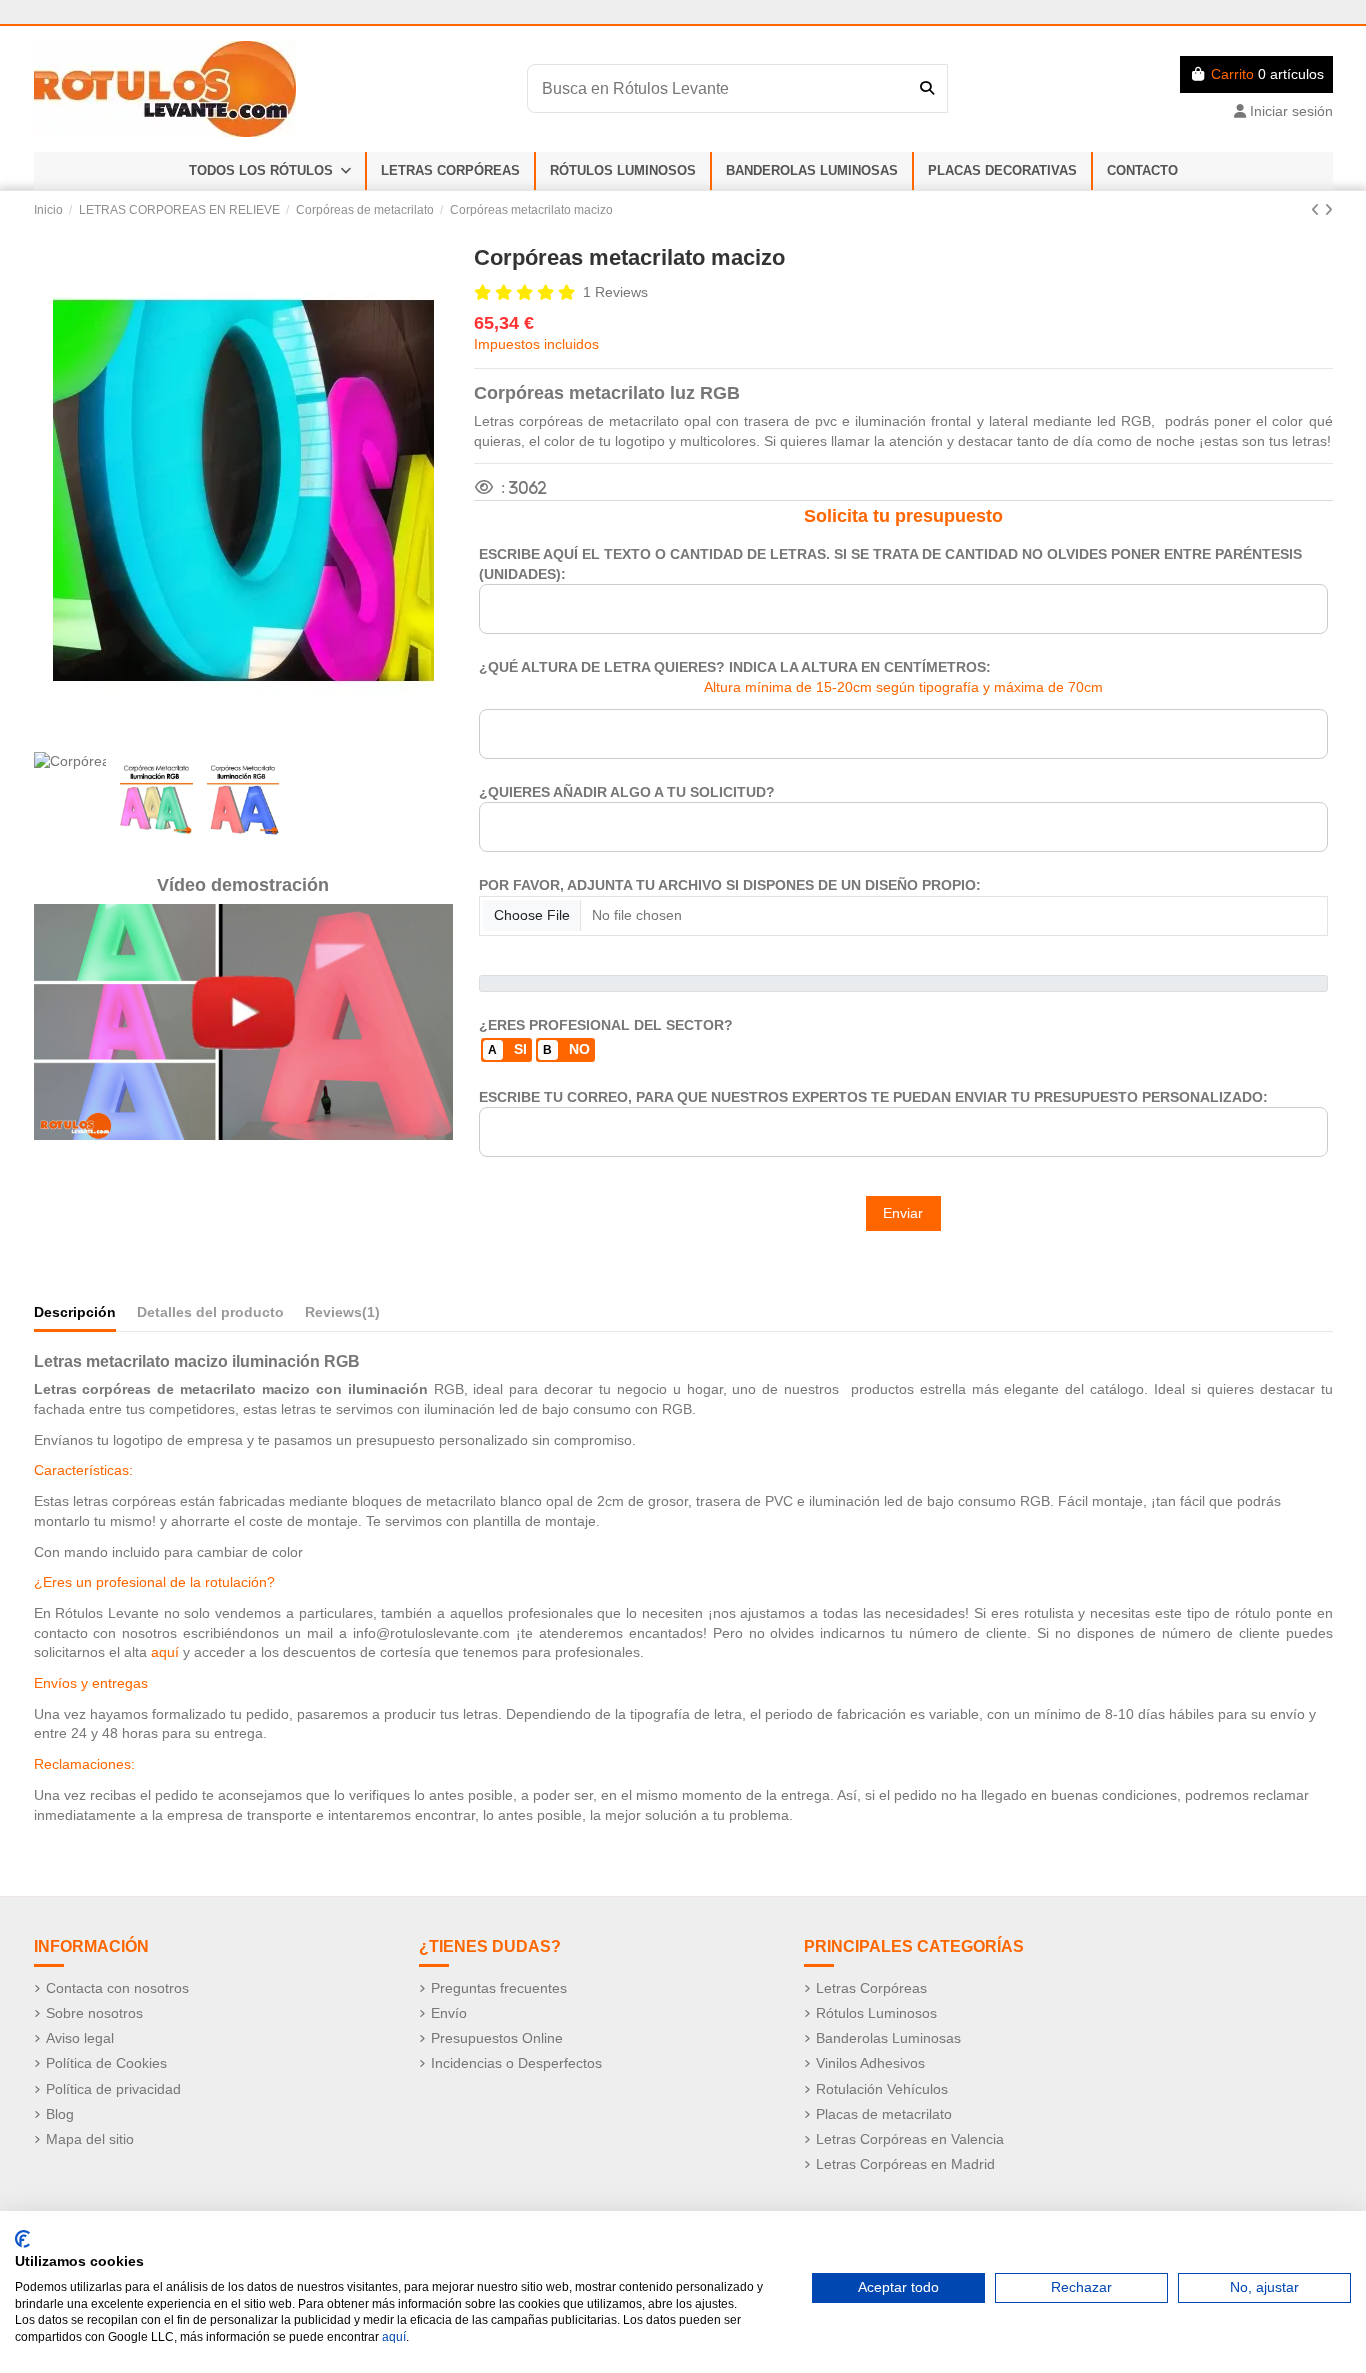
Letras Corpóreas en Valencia (910, 2139)
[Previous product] (1317, 210)
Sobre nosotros (94, 2013)
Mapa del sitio (90, 2139)
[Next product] (1328, 210)
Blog (60, 2114)
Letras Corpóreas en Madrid (905, 2164)
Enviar (903, 1213)
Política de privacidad (113, 2089)
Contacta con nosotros (117, 1988)
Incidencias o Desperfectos (516, 2063)
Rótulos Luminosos (876, 2013)
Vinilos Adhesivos (870, 2063)
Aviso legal (80, 2038)
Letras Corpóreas (871, 1988)
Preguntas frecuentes (499, 1988)
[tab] (342, 1316)
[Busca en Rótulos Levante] (927, 88)
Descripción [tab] (75, 1312)
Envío (449, 2013)
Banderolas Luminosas (888, 2038)
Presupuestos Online (497, 2038)
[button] (270, 171)
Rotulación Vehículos (882, 2089)
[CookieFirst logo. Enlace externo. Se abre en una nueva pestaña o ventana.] (22, 2239)
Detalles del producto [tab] (210, 1312)
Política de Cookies (106, 2063)
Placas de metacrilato (884, 2114)
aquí (394, 2337)
